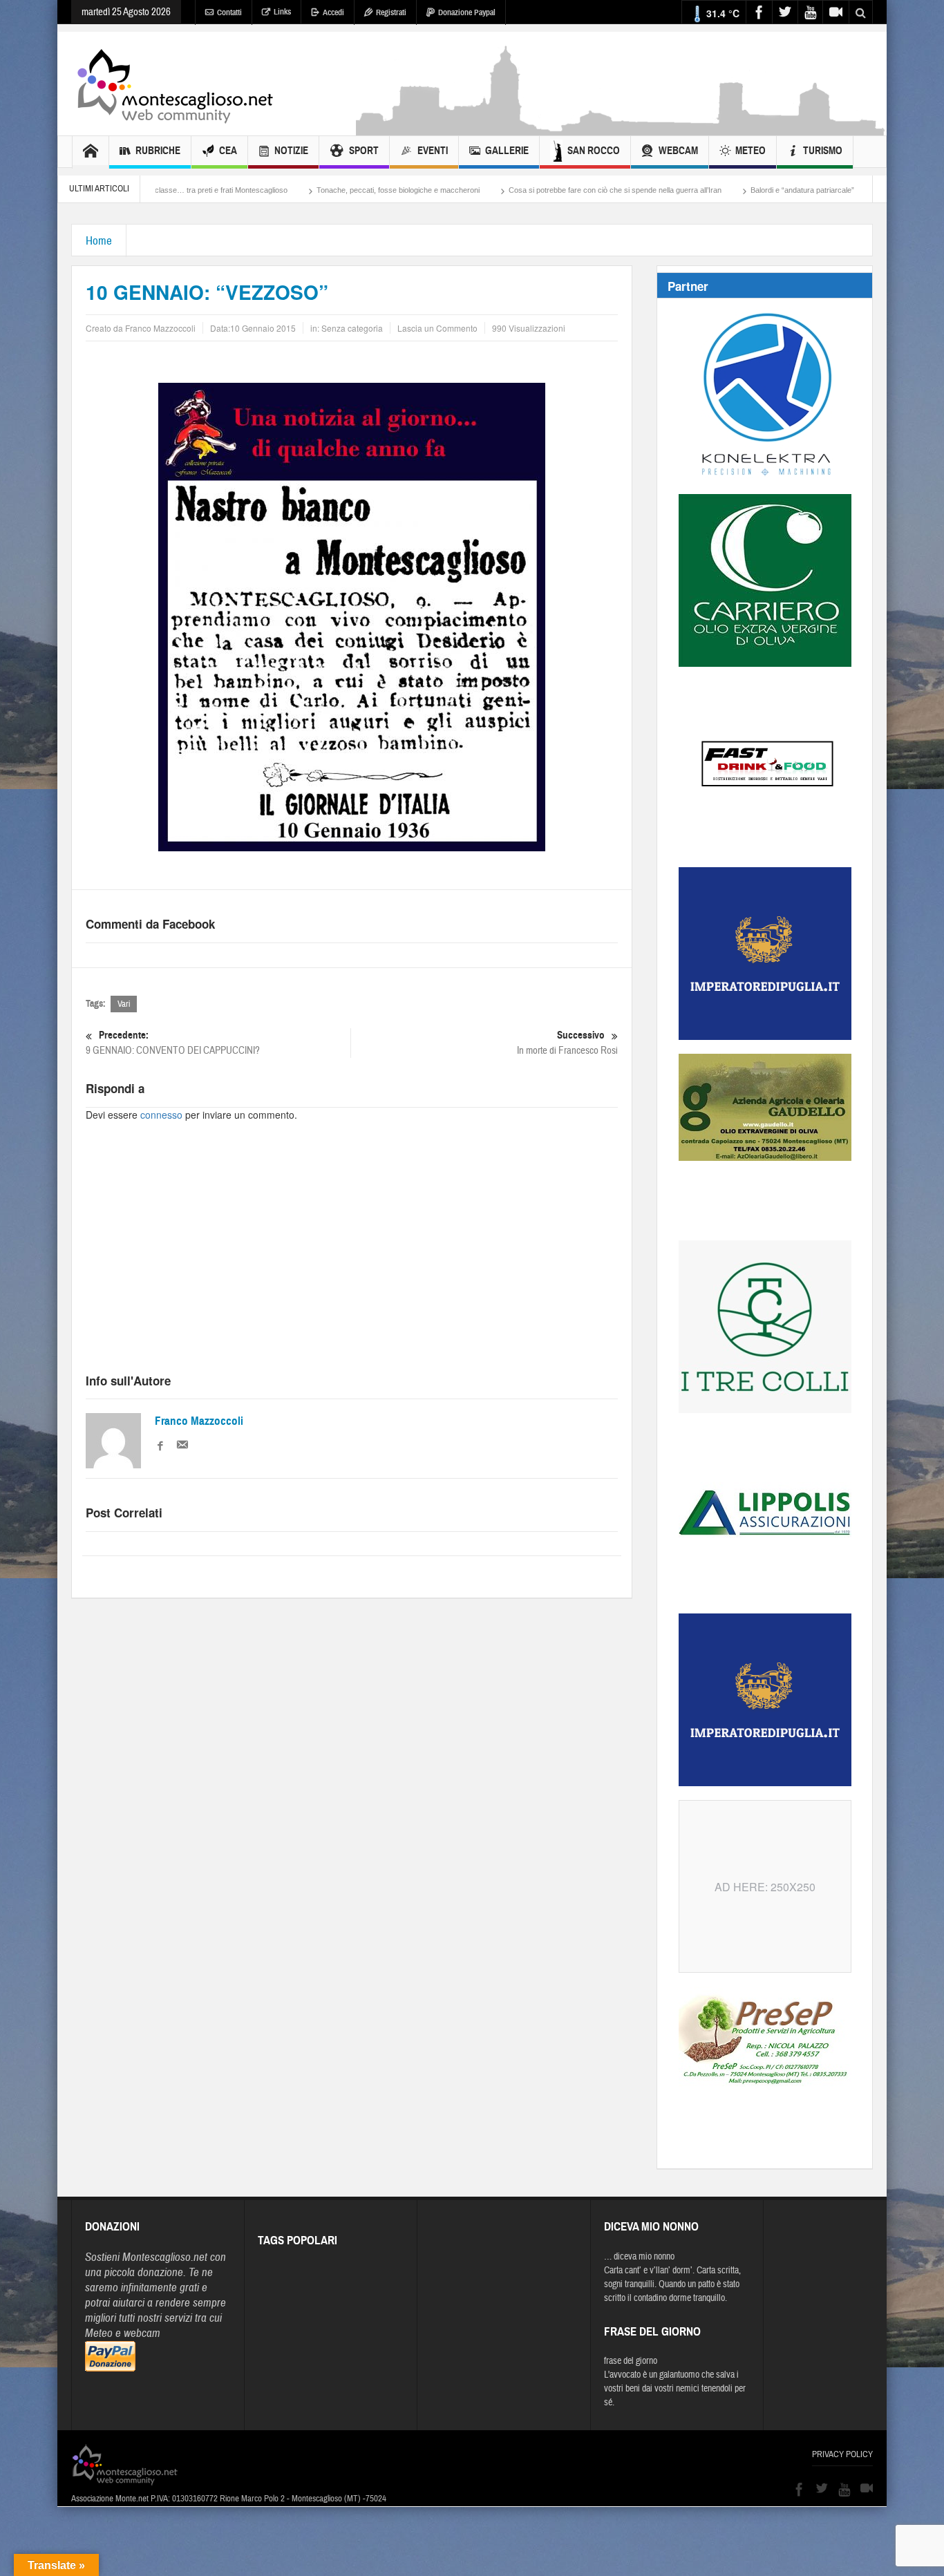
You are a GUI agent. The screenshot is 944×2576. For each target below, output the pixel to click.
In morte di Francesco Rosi (567, 1043)
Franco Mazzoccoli (199, 1421)
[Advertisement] (621, 129)
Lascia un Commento (437, 328)
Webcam (678, 151)
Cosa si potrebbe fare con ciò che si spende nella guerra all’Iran (531, 190)
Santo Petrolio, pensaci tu (842, 190)
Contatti (229, 12)
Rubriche (158, 151)
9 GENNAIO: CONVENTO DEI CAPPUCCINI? (173, 1043)
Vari (124, 1004)
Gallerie (507, 151)
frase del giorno (631, 2361)
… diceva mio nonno (639, 2257)
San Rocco (594, 151)
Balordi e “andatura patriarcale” (719, 190)
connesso (161, 1115)
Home (99, 241)
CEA (228, 151)
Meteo (751, 151)
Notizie (291, 151)
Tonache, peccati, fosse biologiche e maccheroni (314, 190)
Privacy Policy (842, 2454)
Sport (364, 151)
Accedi (333, 12)
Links (282, 12)
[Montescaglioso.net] (175, 84)
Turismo (823, 151)
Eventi (433, 151)
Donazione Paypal (467, 12)
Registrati (391, 12)
